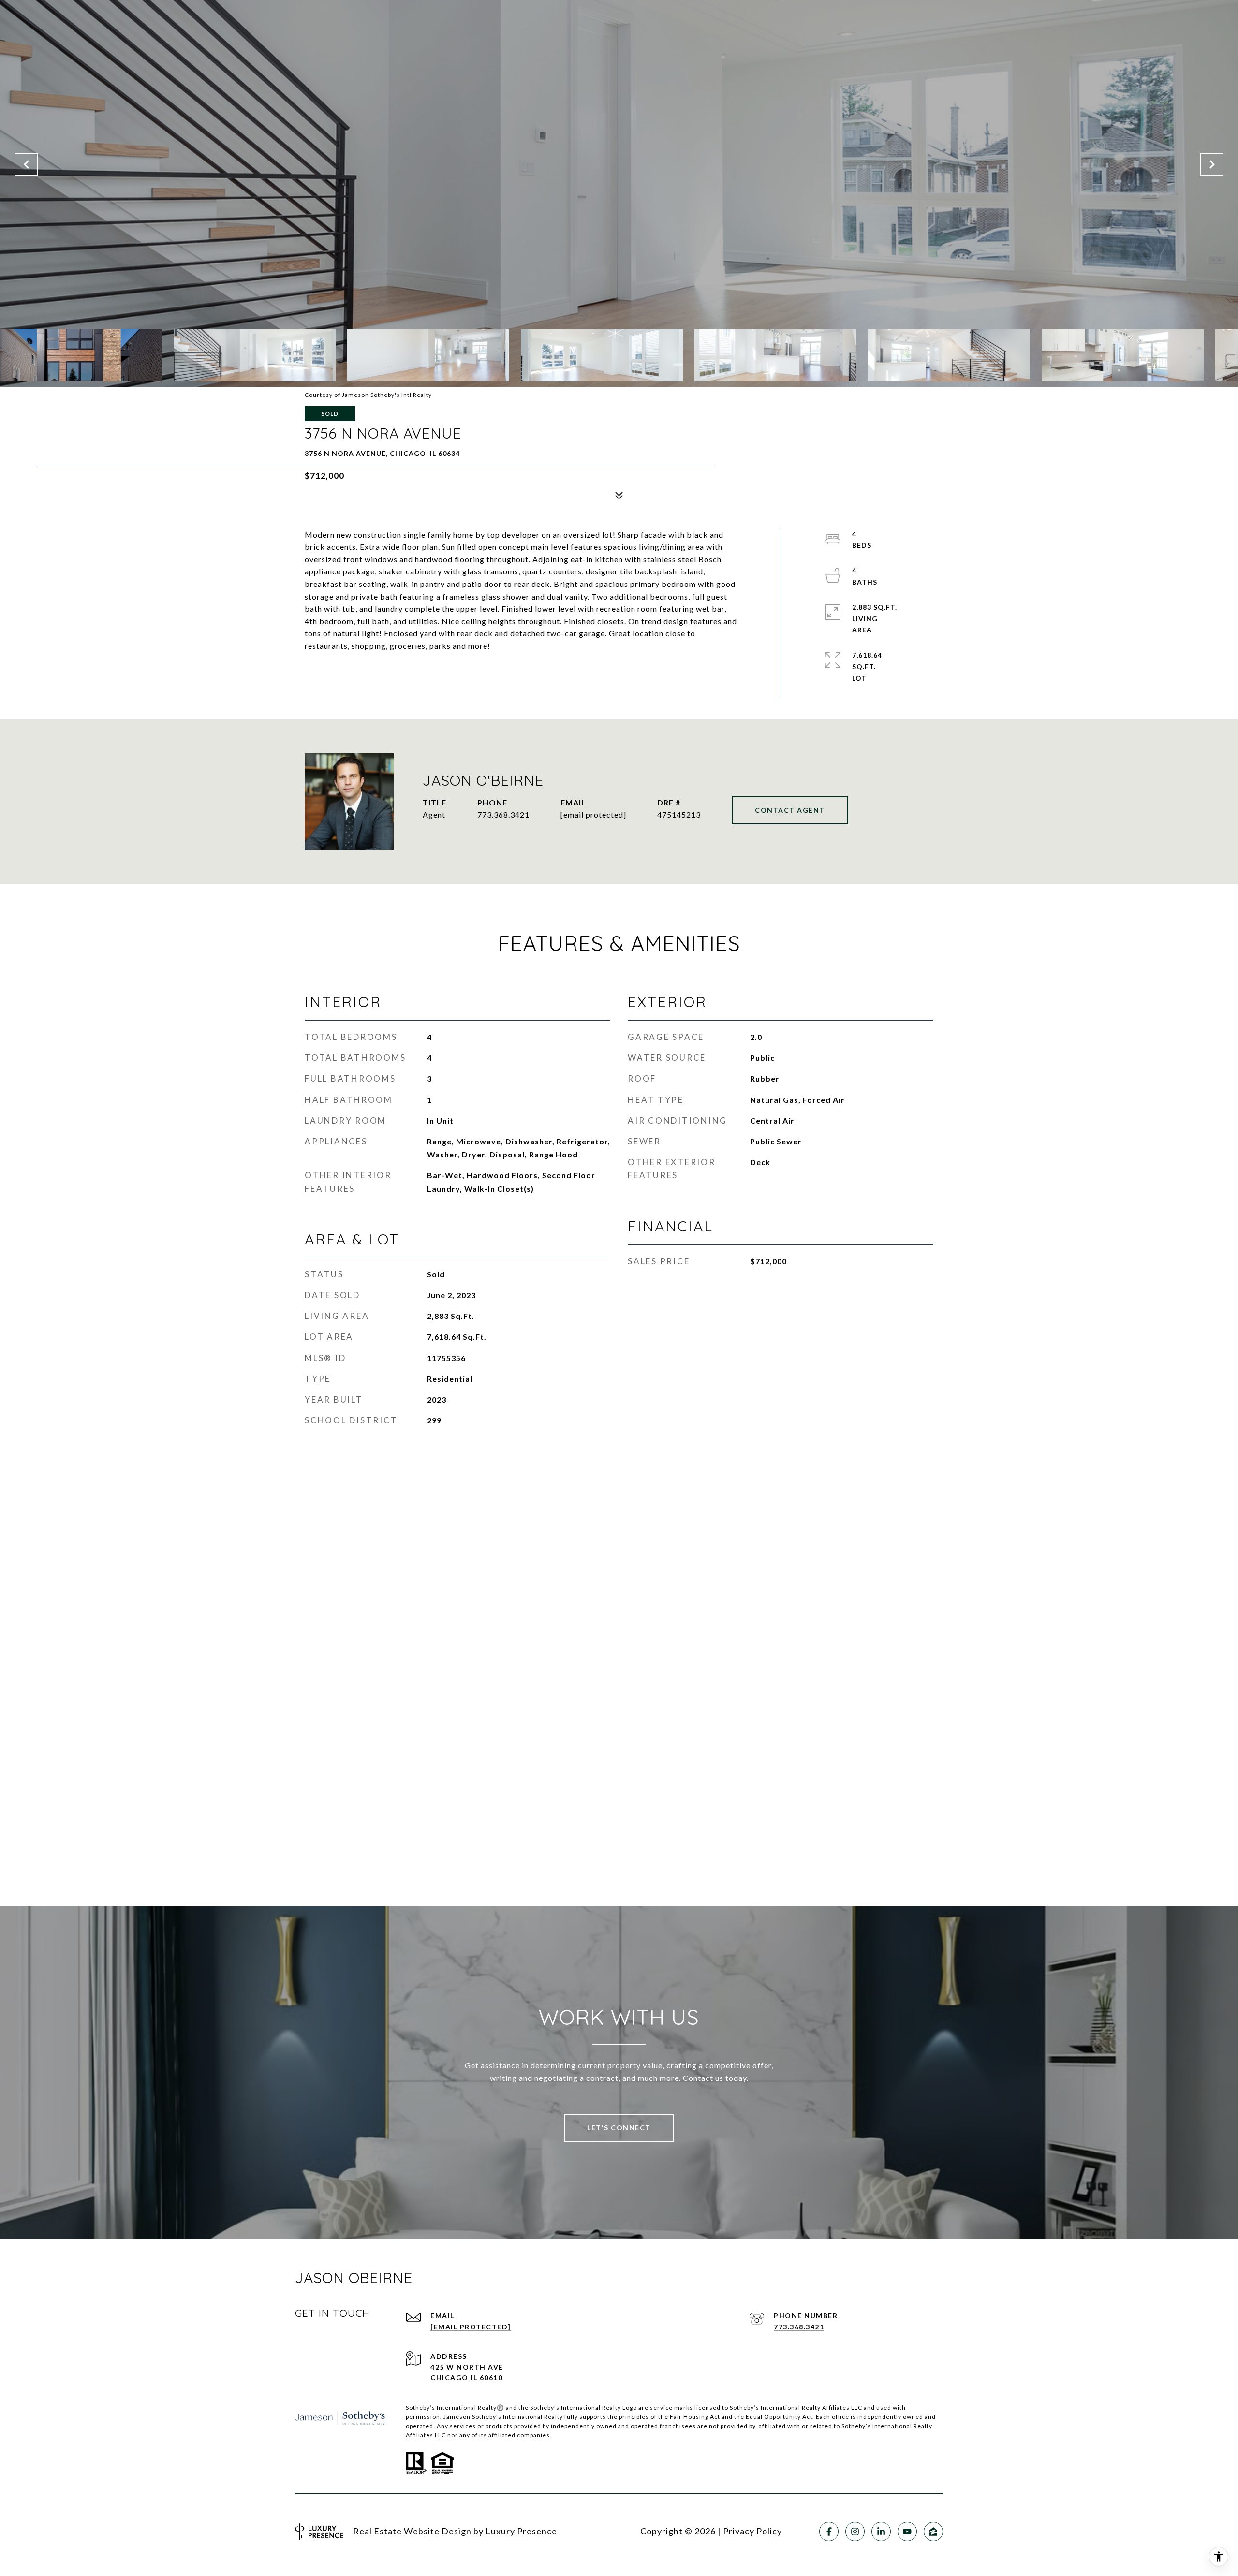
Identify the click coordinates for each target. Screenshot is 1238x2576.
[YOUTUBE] (907, 2532)
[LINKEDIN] (881, 2532)
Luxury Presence (521, 2531)
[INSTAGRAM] (855, 2532)
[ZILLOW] (933, 2532)
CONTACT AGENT (790, 810)
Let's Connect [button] (619, 2128)
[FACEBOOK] (829, 2532)
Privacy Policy (752, 2531)
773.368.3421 (503, 814)
